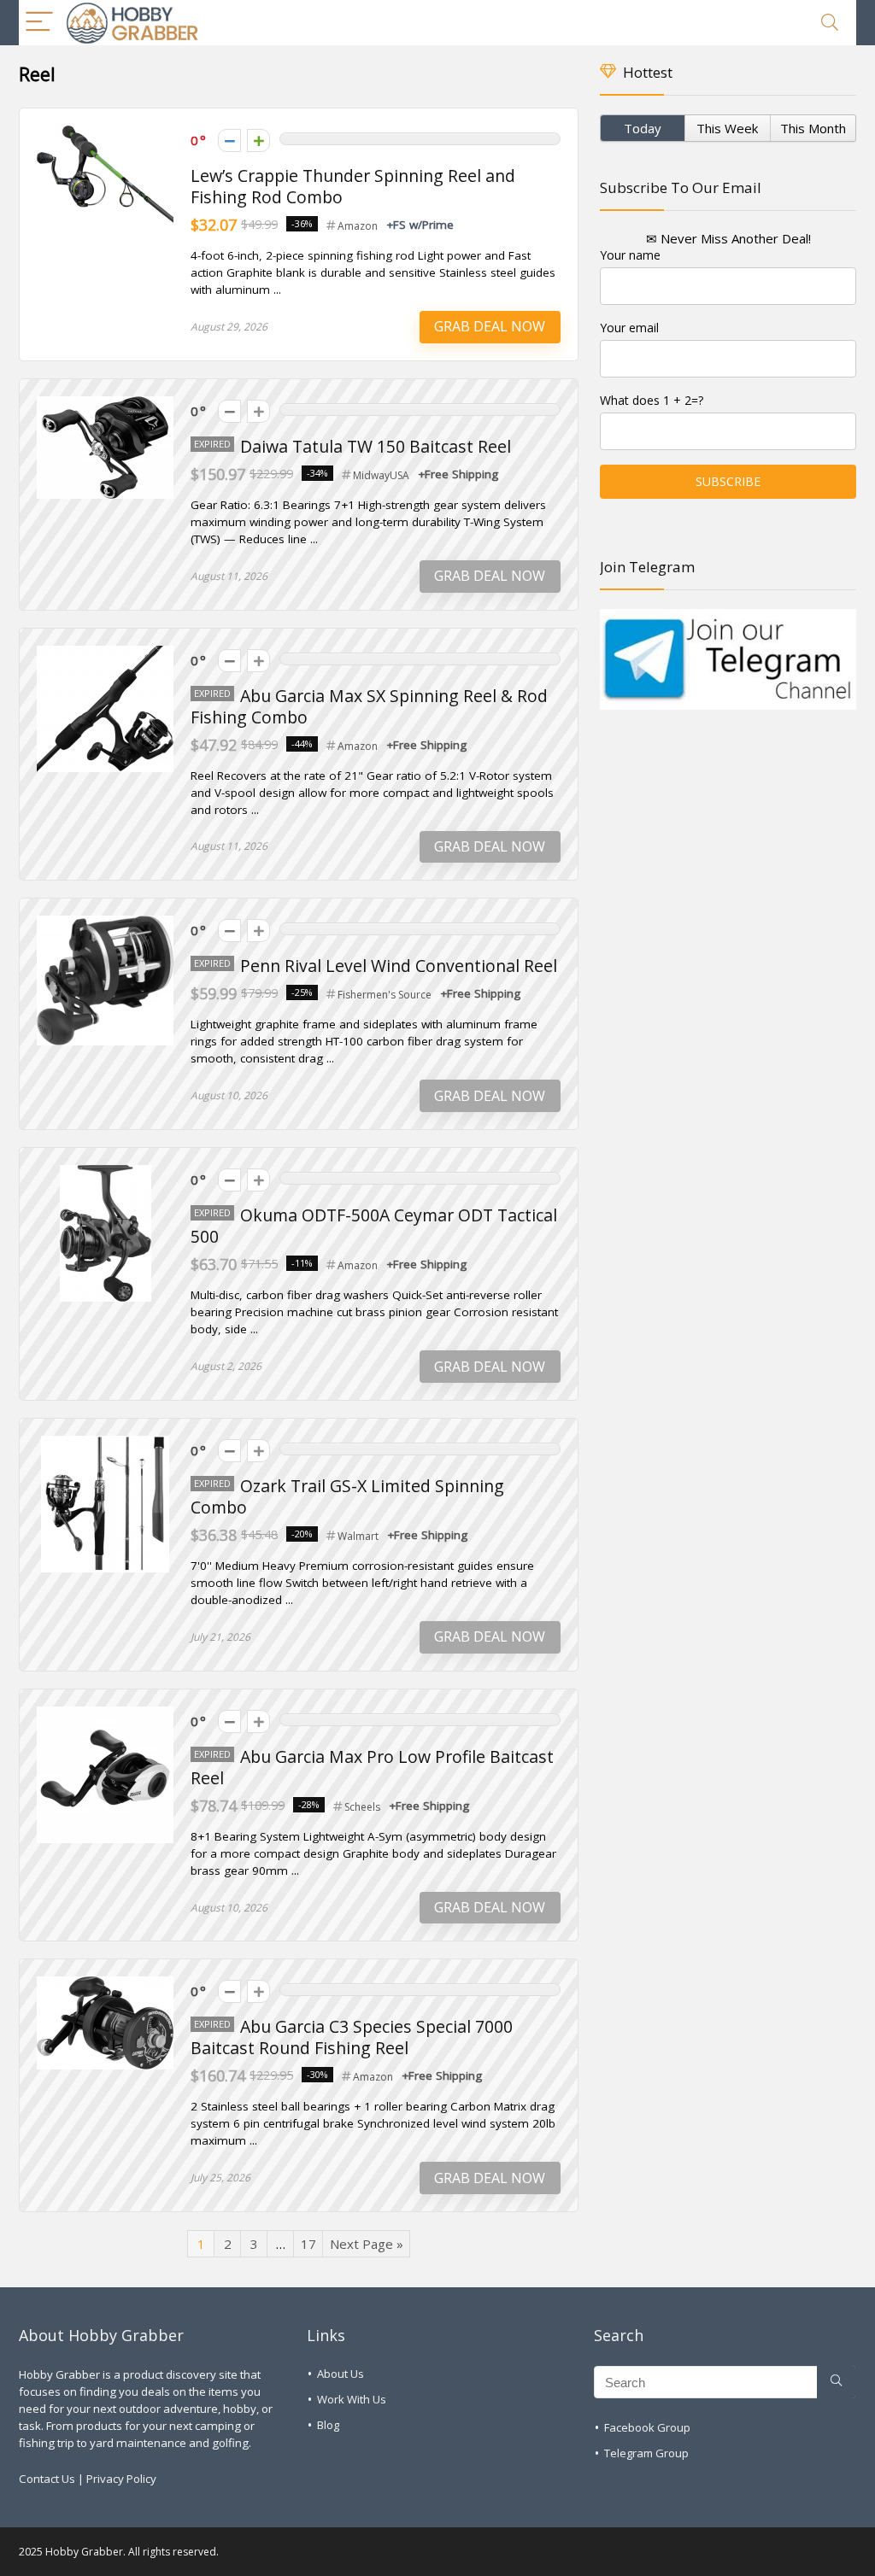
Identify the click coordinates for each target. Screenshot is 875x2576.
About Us (341, 2374)
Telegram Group (646, 2453)
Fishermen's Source (385, 995)
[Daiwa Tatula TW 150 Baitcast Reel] (105, 405)
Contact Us (47, 2479)
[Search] (830, 23)
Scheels (362, 1807)
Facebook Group (647, 2427)
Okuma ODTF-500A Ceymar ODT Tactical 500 (374, 1226)
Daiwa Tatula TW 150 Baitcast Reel (376, 446)
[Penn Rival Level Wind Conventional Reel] (105, 924)
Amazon (358, 226)
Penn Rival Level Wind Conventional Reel (399, 966)
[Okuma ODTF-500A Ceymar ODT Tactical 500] (106, 1174)
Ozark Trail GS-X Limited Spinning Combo (347, 1496)
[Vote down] (229, 141)
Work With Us (352, 2399)
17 (308, 2244)
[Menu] (39, 23)
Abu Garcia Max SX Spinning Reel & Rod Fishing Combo (369, 706)
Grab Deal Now (490, 326)
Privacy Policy (121, 2479)
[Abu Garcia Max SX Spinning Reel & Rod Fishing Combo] (105, 654)
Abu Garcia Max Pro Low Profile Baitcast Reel (372, 1767)
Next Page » (367, 2244)
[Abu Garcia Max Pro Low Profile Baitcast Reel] (105, 1715)
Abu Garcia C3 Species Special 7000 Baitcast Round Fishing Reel (352, 2037)
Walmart (358, 1536)
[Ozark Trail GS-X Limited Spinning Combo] (105, 1444)
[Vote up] (258, 141)
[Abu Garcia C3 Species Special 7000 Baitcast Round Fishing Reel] (105, 1985)
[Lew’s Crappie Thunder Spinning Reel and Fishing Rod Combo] (105, 134)
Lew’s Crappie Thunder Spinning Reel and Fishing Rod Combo (353, 186)
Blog (328, 2425)
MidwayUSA (381, 475)
